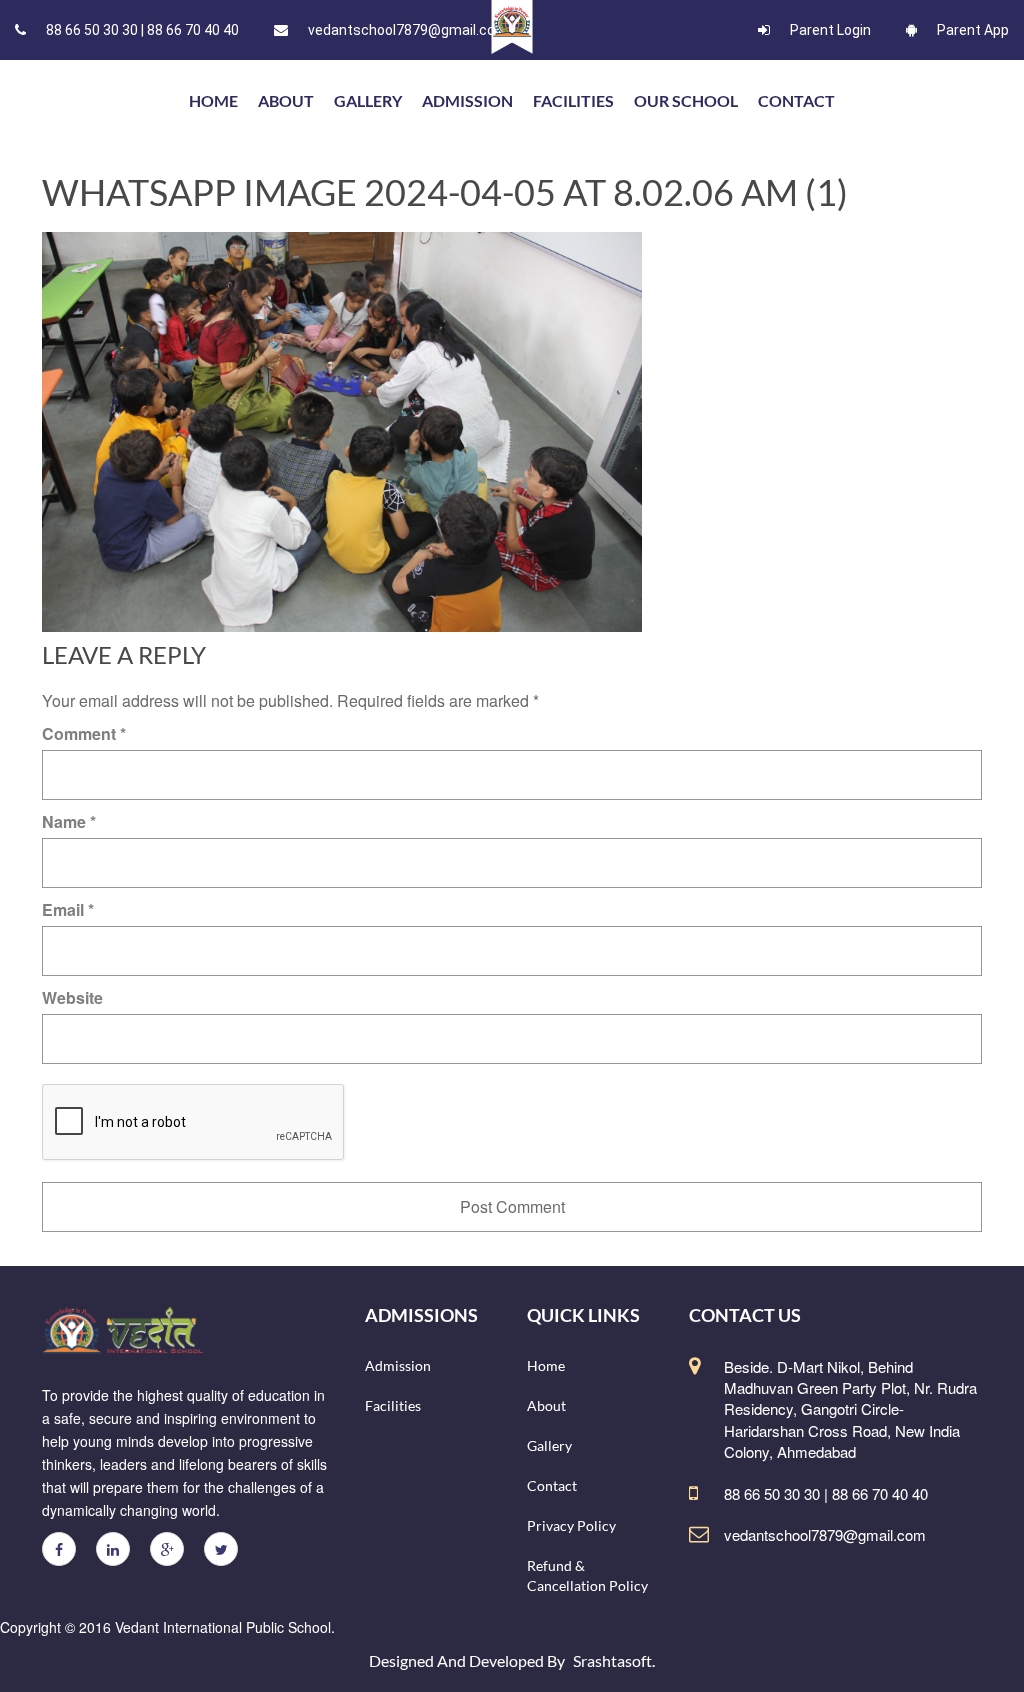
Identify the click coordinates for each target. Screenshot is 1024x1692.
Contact (796, 100)
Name (69, 821)
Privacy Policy (571, 1525)
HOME (213, 100)
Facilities (573, 100)
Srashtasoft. (614, 1660)
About (286, 100)
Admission (467, 100)
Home (546, 1365)
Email (68, 909)
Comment (84, 733)
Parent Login (830, 30)
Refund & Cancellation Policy (587, 1575)
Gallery (368, 100)
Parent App (973, 30)
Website (72, 997)
